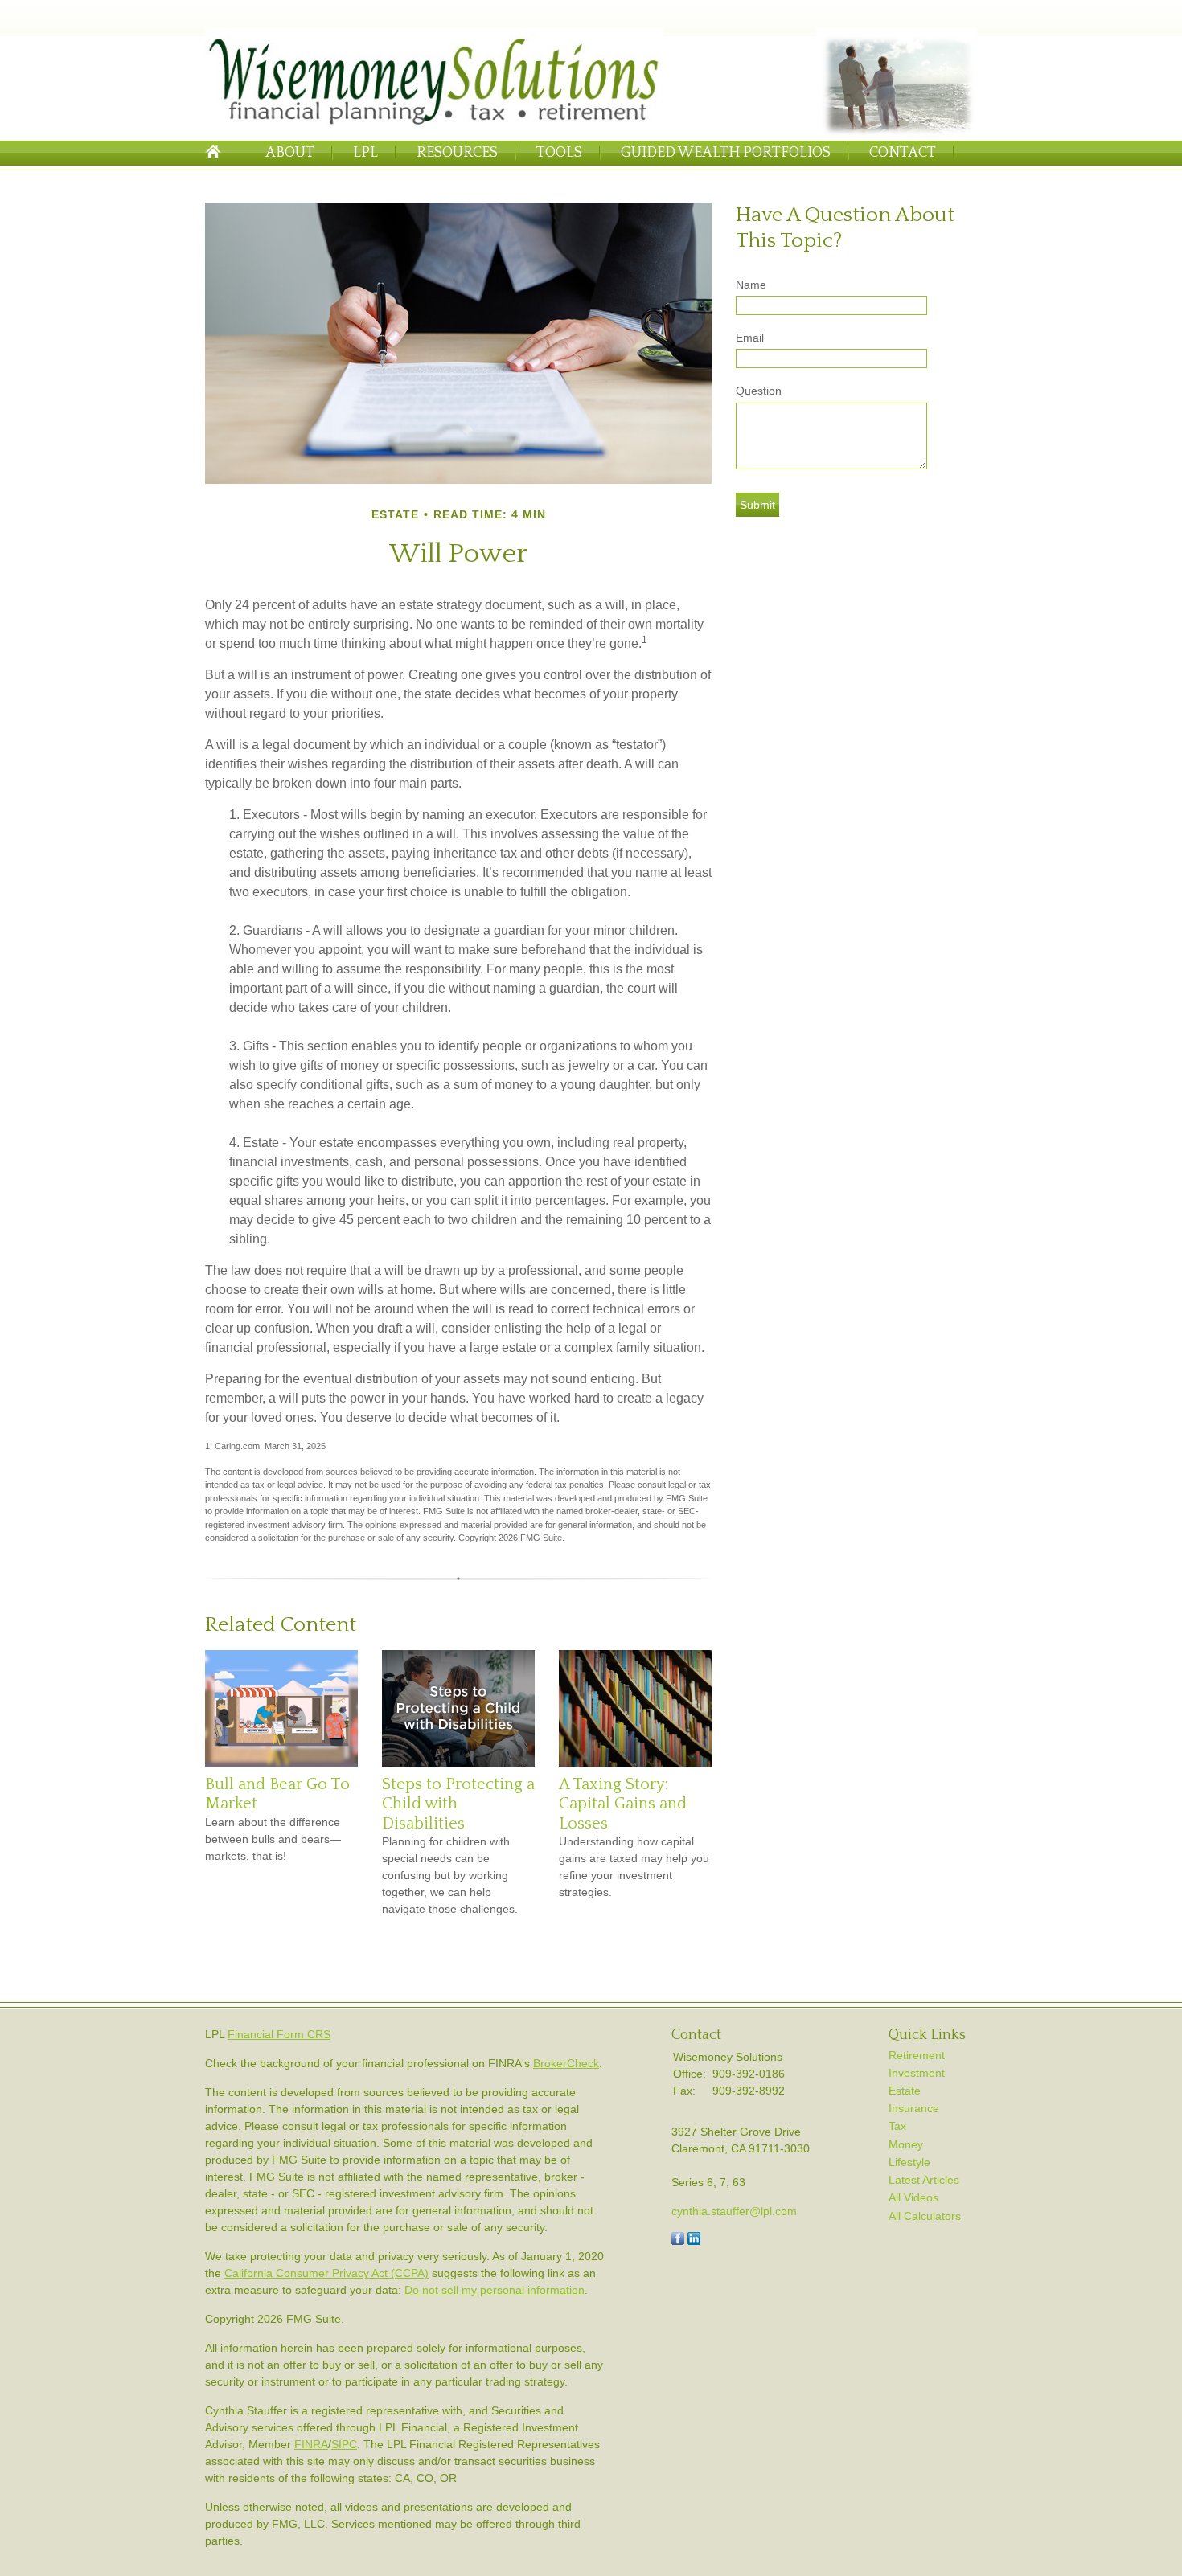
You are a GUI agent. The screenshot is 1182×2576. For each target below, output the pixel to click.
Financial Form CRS (279, 2034)
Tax (897, 2126)
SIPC (344, 2444)
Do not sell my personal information (495, 2290)
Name (751, 285)
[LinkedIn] (694, 2241)
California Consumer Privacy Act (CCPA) (326, 2273)
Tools (559, 153)
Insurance (914, 2108)
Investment (917, 2073)
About (290, 153)
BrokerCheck (566, 2063)
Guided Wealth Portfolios (726, 153)
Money (906, 2144)
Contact (903, 153)
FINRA (311, 2444)
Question (759, 391)
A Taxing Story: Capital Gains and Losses (623, 1804)
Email (750, 338)
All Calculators (925, 2216)
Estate (905, 2091)
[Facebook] (678, 2241)
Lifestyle (909, 2162)
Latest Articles (924, 2180)
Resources (457, 153)
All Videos (913, 2197)
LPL (365, 153)
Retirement (917, 2055)
